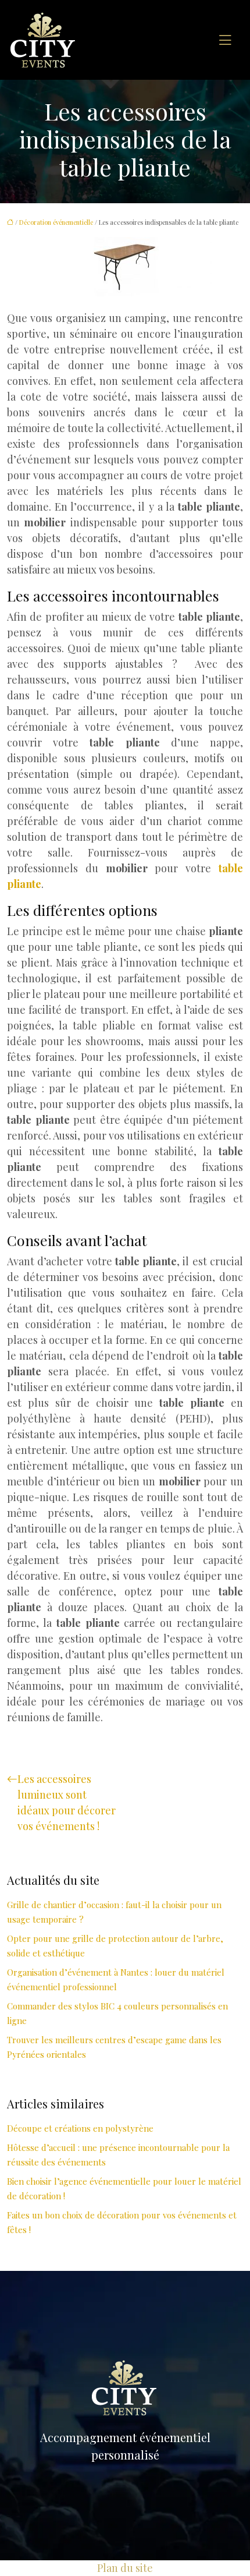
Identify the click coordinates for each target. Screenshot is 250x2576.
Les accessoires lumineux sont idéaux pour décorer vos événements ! (67, 1802)
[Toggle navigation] (225, 40)
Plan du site (125, 2568)
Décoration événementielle (56, 222)
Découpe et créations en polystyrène (80, 2128)
